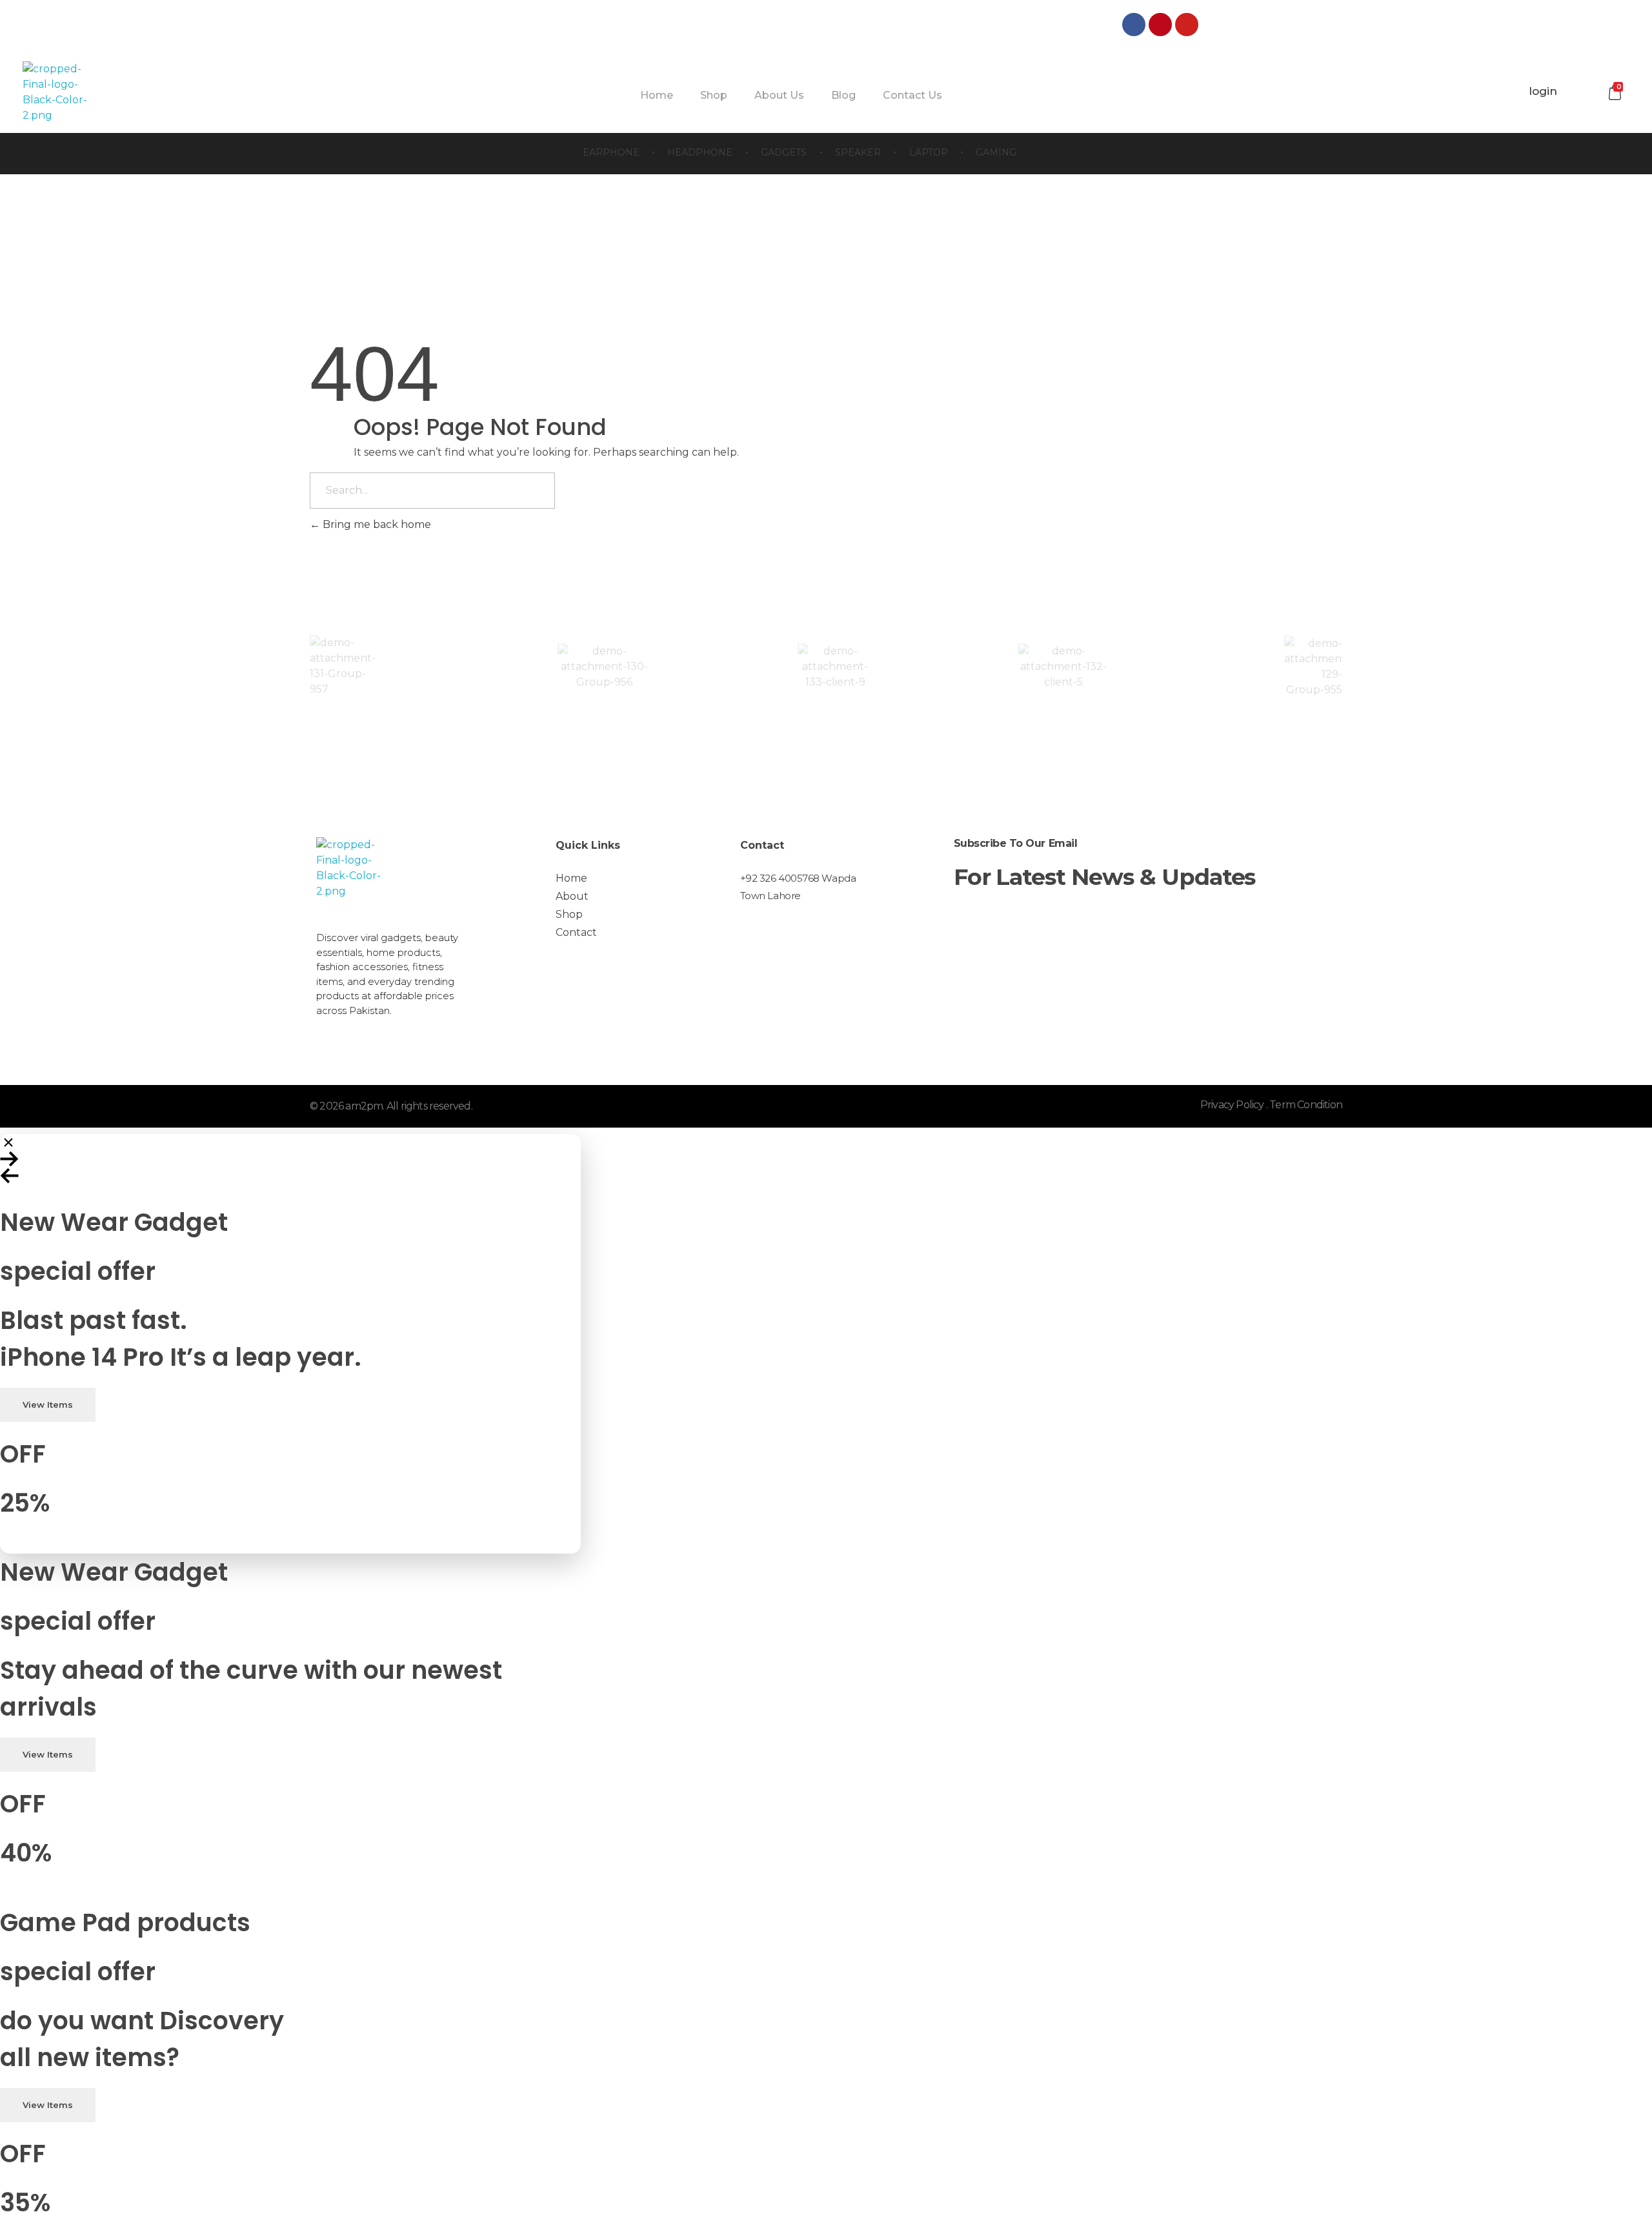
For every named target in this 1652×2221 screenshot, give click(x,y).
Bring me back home (376, 524)
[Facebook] (1134, 25)
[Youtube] (1187, 25)
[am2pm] (55, 92)
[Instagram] (1213, 25)
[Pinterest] (1160, 25)
